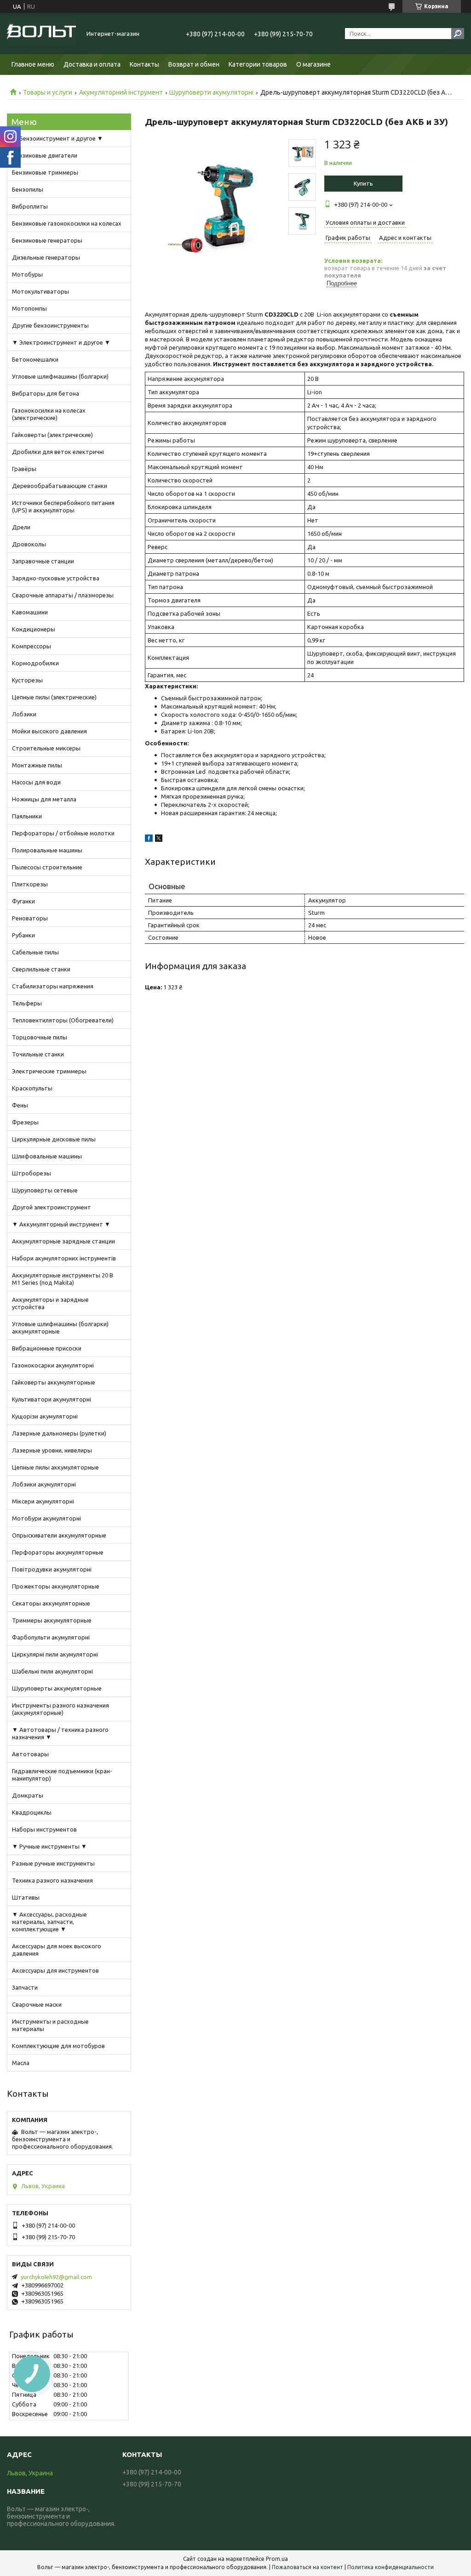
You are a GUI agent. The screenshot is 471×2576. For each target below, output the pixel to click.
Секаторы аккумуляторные (51, 1603)
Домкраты (28, 1795)
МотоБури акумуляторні (46, 1518)
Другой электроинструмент (52, 1207)
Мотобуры (27, 274)
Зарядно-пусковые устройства (56, 578)
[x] (159, 840)
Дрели (21, 527)
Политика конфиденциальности (391, 2567)
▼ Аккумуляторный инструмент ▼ (61, 1224)
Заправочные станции (43, 561)
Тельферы (27, 1003)
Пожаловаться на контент (307, 2567)
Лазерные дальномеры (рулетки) (59, 1433)
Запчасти (25, 1987)
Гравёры (24, 469)
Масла (21, 2063)
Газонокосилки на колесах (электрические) (49, 414)
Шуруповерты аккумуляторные (57, 1688)
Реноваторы (30, 918)
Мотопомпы (29, 308)
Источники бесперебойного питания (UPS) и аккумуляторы (63, 506)
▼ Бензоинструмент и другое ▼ (57, 138)
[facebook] (149, 840)
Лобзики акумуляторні (44, 1484)
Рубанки (23, 935)
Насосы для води (36, 782)
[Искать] (458, 34)
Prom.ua (277, 2559)
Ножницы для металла (44, 799)
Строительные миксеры (46, 748)
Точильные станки (38, 1054)
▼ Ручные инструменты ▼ (49, 1846)
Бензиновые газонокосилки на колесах (67, 223)
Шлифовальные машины (47, 1156)
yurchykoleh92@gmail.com (56, 2277)
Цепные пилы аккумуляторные (55, 1467)
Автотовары (30, 1754)
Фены (20, 1105)
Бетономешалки (35, 359)
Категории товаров (258, 64)
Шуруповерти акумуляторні (211, 92)
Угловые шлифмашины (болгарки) (60, 376)
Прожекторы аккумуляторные (56, 1586)
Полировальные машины (47, 850)
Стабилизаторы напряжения (53, 986)
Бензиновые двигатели (45, 155)
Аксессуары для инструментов (55, 1970)
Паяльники (27, 816)
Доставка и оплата (92, 64)
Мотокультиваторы (40, 291)
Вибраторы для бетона (46, 393)
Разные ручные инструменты (53, 1863)
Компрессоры (32, 646)
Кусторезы (27, 680)
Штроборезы (32, 1173)
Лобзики (24, 714)
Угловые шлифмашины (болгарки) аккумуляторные (60, 1328)
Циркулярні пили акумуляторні (55, 1654)
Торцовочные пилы (40, 1037)
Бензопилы (28, 189)
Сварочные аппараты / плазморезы (63, 595)
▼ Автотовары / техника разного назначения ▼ (60, 1733)
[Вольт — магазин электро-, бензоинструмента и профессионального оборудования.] (41, 34)
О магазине (313, 64)
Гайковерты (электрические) (52, 435)
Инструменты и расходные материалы (50, 2025)
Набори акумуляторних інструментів (64, 1258)
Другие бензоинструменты (50, 325)
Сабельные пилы (35, 952)
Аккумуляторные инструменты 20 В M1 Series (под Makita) (63, 1279)
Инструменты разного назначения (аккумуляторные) (60, 1709)
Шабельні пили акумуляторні (52, 1671)
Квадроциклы (32, 1812)
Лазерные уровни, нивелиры (52, 1450)
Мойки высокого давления (49, 731)
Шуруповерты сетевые (45, 1190)
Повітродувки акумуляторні (52, 1569)
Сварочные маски (37, 2004)
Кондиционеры (34, 629)
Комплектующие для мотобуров (58, 2046)
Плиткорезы (30, 884)
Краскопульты (32, 1088)
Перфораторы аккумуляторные (58, 1552)
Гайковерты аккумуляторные (54, 1382)
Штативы (26, 1897)
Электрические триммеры (49, 1071)
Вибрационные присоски (47, 1348)
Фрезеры (25, 1122)
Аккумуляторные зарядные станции (63, 1241)
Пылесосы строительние (47, 867)
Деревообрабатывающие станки (60, 486)
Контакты (144, 64)
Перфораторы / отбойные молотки (63, 833)
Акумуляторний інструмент (121, 92)
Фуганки (23, 901)
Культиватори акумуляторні (52, 1399)
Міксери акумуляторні (43, 1501)
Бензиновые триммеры (45, 172)
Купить (363, 183)
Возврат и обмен (194, 64)
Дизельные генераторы (46, 257)
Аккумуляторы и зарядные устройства (50, 1303)
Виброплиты (30, 206)
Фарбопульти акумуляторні (51, 1637)
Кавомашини (30, 612)
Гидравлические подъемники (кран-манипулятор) (62, 1775)
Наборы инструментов (44, 1829)
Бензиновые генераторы (47, 240)
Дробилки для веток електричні (58, 452)
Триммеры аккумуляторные (52, 1620)
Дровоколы (29, 544)
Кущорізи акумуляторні (45, 1416)
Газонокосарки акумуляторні (53, 1365)
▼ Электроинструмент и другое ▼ (61, 342)
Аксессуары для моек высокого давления (57, 1950)
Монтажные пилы (37, 765)
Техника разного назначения (52, 1880)
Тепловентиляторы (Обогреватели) (63, 1020)
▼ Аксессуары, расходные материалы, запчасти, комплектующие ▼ (49, 1922)
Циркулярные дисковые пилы (54, 1139)
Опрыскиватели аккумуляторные (59, 1535)
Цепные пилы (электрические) (54, 697)
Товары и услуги (48, 92)
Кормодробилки (35, 663)
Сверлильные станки (41, 969)
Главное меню (33, 64)
